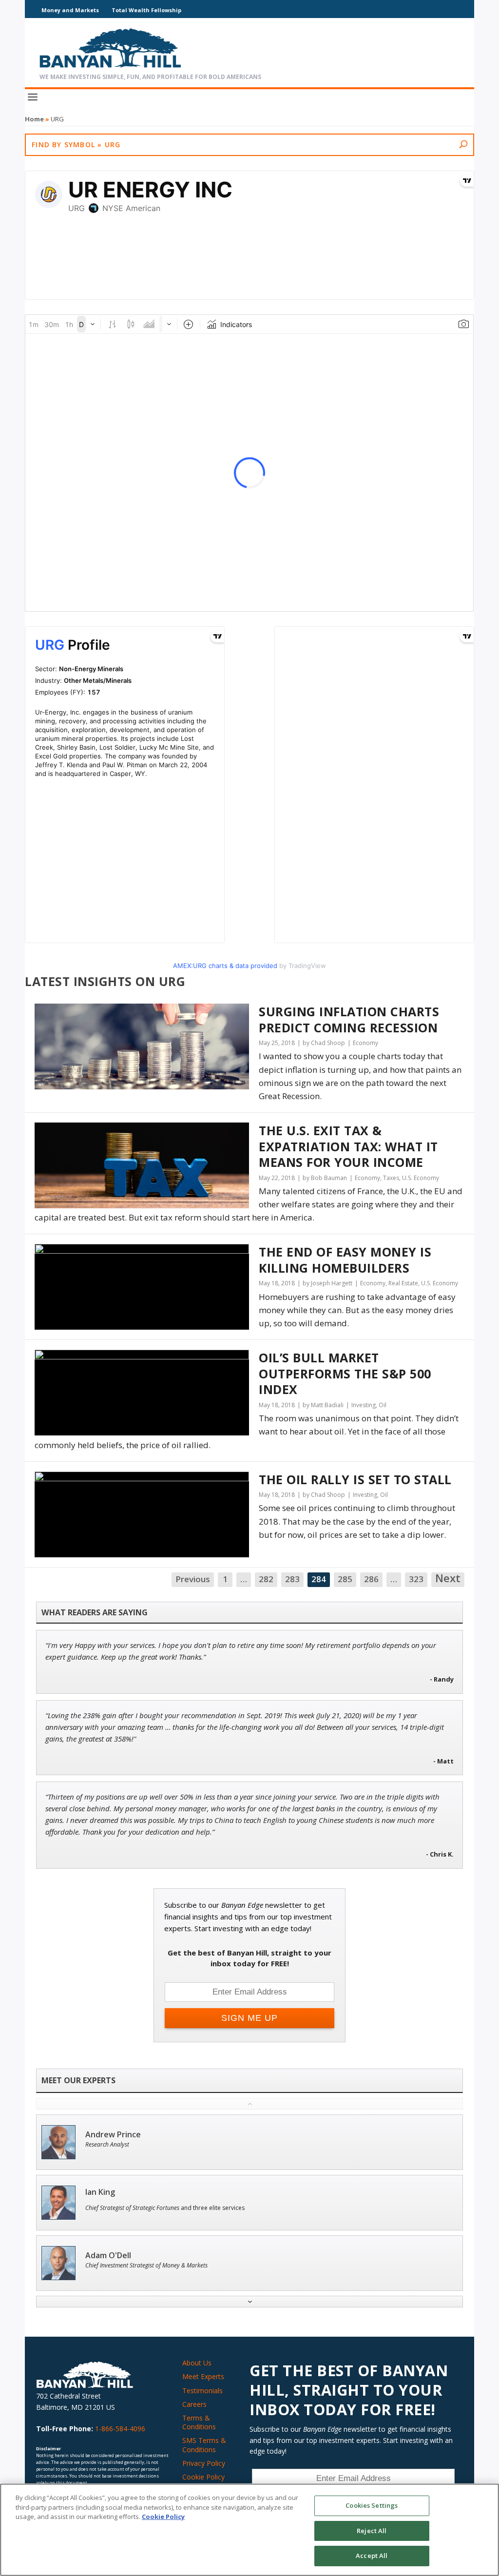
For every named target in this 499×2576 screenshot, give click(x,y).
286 (371, 1579)
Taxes (391, 1178)
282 (266, 1579)
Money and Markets (70, 10)
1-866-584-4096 (120, 2429)
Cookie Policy (203, 2477)
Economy (365, 1043)
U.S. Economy (421, 1178)
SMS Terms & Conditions (204, 2445)
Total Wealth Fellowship (146, 10)
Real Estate (403, 1283)
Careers (194, 2404)
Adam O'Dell (108, 2256)
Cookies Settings (372, 2505)
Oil (383, 1405)
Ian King (100, 2192)
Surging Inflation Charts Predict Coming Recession (349, 1019)
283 (292, 1579)
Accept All (372, 2556)
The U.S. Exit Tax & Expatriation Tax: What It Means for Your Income (348, 1146)
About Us (197, 2363)
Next (448, 1579)
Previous (193, 1579)
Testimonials (202, 2391)
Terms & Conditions (199, 2422)
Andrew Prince (113, 2135)
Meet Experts (203, 2376)
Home (34, 119)
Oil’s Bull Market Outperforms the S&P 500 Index (345, 1374)
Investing (364, 1405)
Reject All (372, 2531)
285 (345, 1579)
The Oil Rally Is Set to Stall (355, 1480)
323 (416, 1579)
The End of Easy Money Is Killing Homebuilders (345, 1260)
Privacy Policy (204, 2463)
